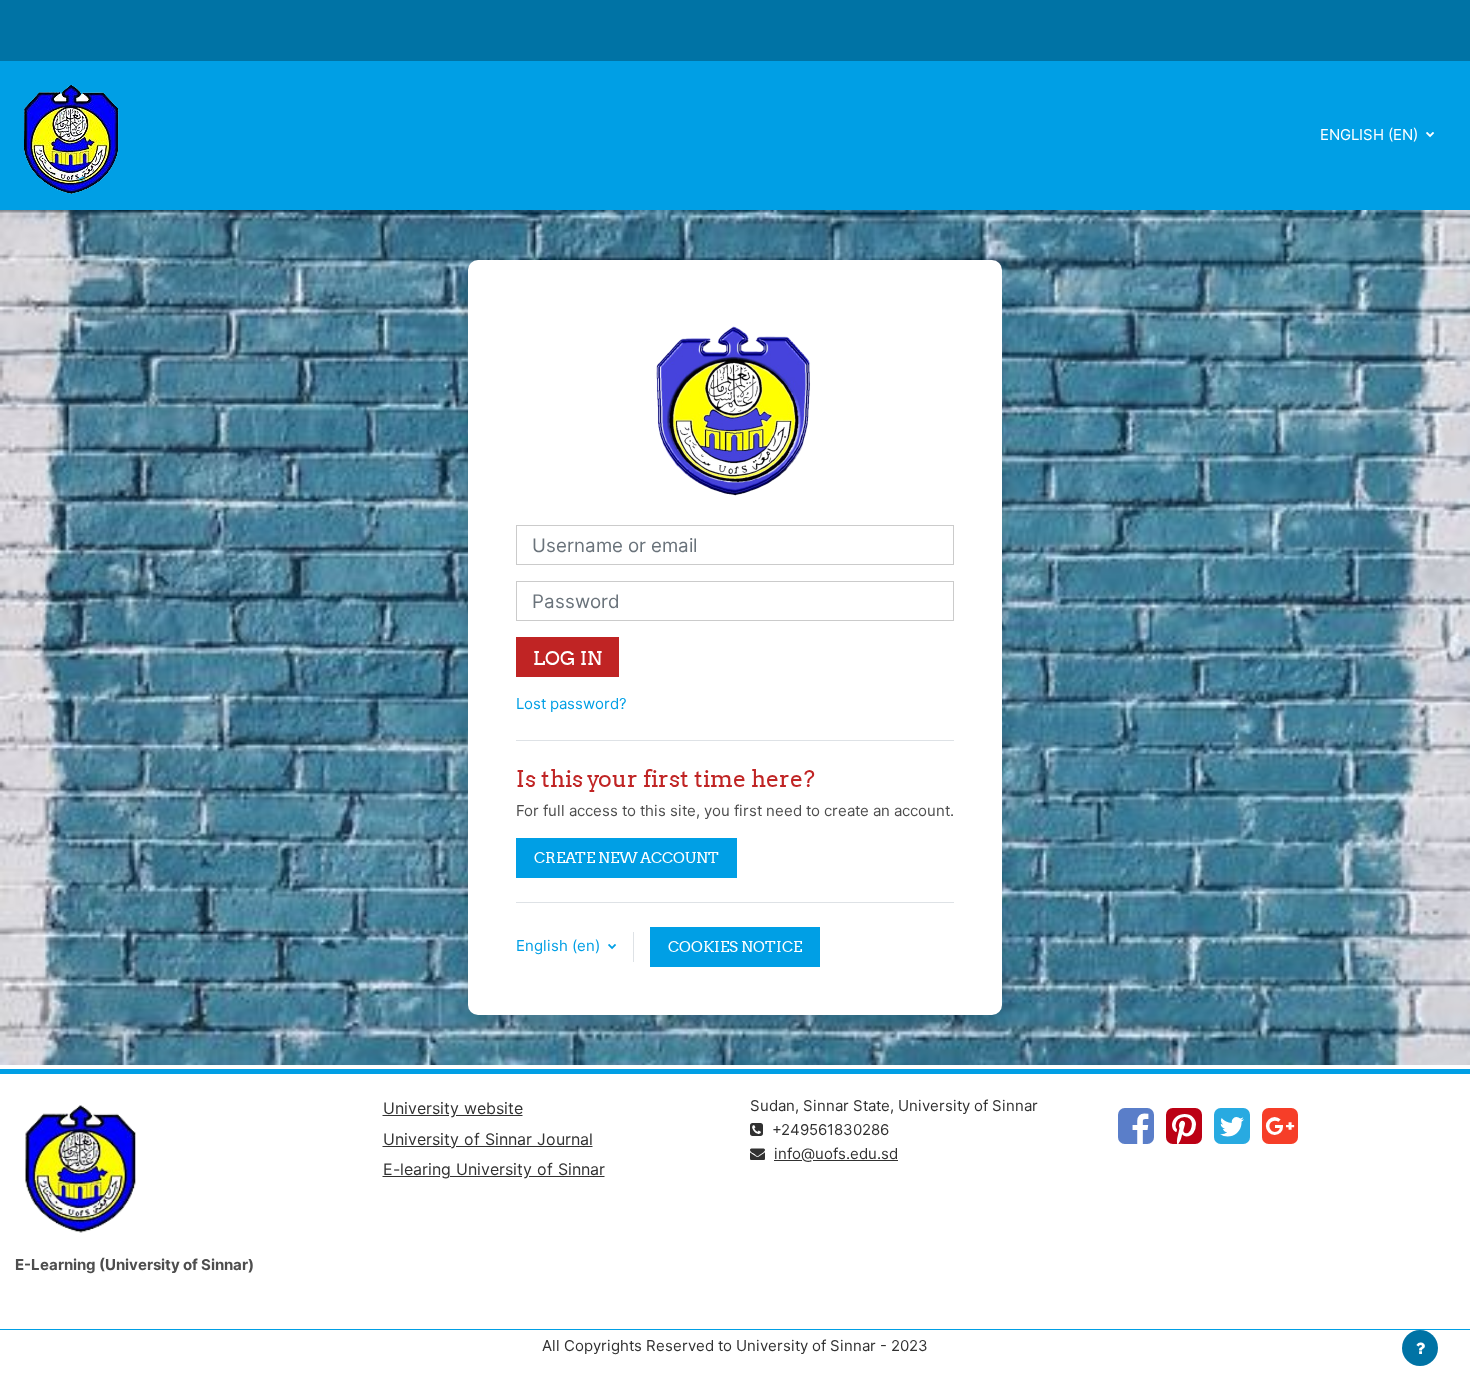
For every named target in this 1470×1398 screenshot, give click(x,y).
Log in (567, 658)
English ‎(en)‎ (1371, 134)
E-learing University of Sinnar (494, 1169)
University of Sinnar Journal (488, 1139)
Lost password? (571, 703)
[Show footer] (1420, 1348)
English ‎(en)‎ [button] (560, 945)
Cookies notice (735, 946)
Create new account (626, 857)
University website (453, 1108)
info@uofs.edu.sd (836, 1153)
